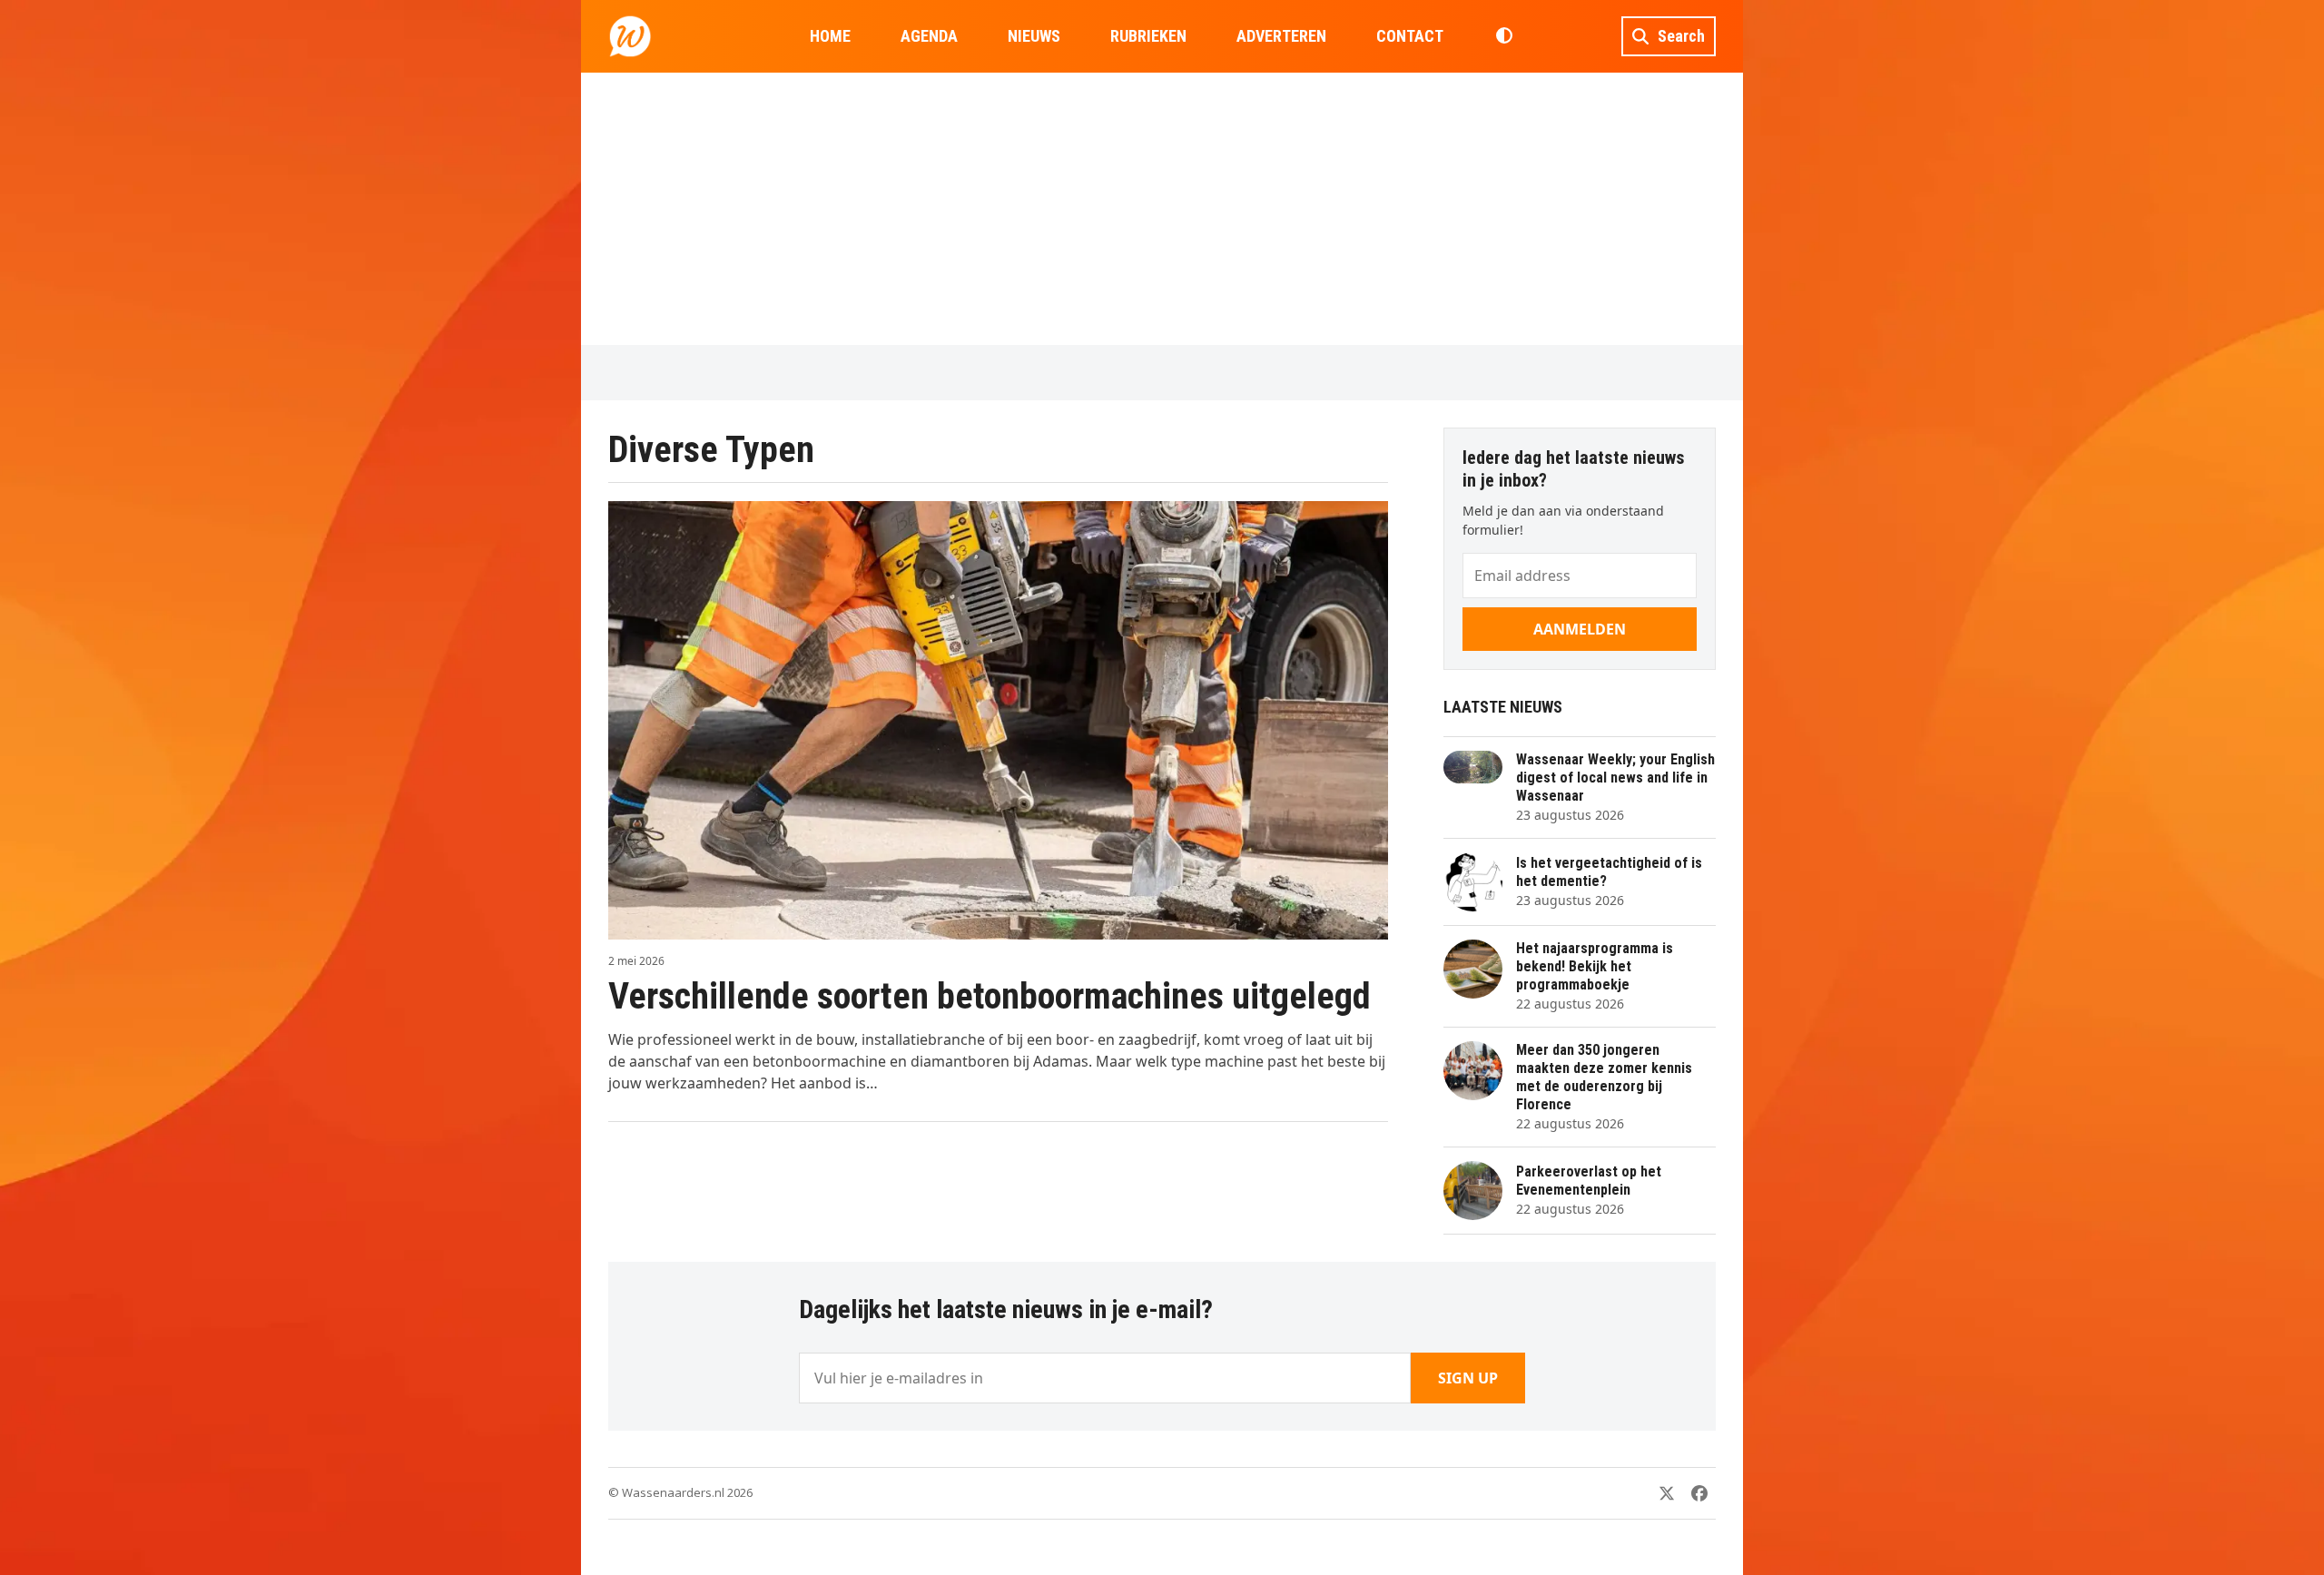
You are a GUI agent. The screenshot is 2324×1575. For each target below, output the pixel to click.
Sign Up (1468, 1378)
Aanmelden (1580, 629)
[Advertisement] (1162, 209)
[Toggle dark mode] (1504, 36)
